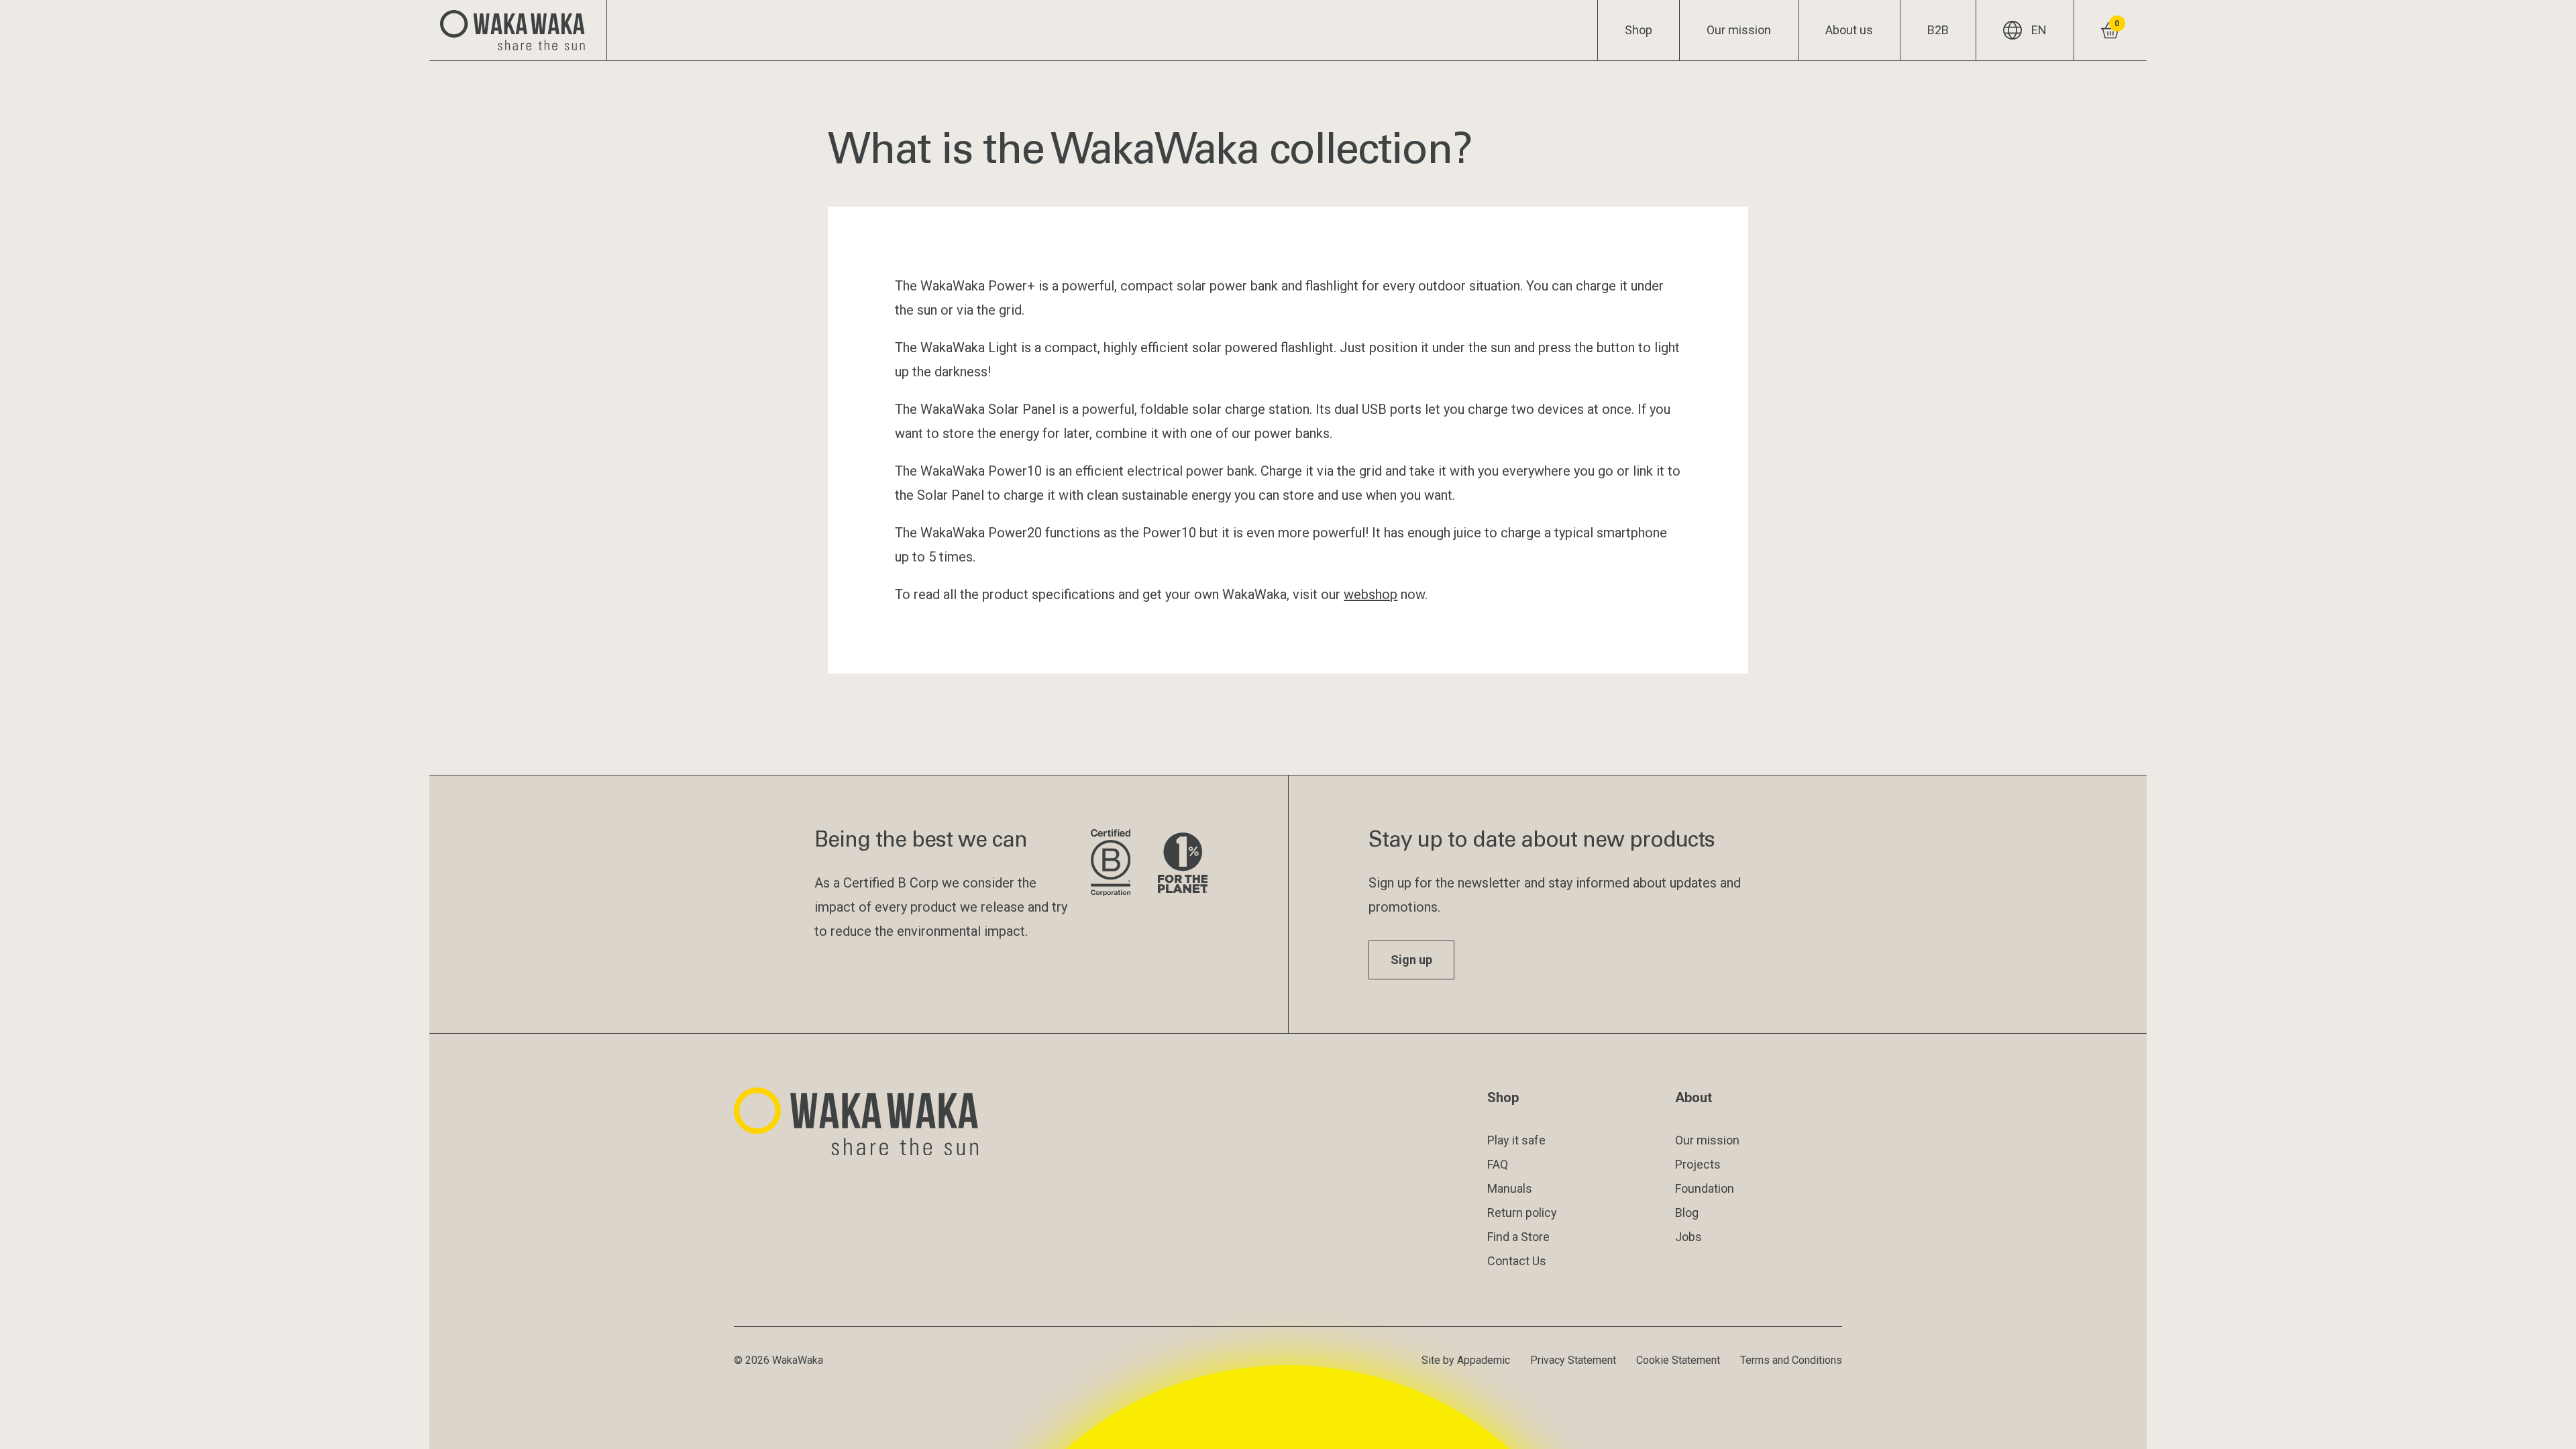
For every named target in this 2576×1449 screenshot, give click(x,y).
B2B (1938, 30)
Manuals (1510, 1188)
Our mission (1739, 30)
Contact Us (1517, 1261)
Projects (1698, 1164)
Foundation (1705, 1188)
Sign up (1411, 960)
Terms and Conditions (1791, 1360)
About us (1849, 30)
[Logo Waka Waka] (518, 30)
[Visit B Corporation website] (1114, 864)
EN (2039, 30)
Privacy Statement (1573, 1360)
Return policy (1522, 1213)
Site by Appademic (1466, 1360)
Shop (1639, 30)
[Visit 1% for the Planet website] (1183, 864)
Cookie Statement (1678, 1360)
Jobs (1688, 1237)
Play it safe (1516, 1140)
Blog (1687, 1213)
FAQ (1498, 1164)
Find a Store (1518, 1237)
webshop (1371, 594)
